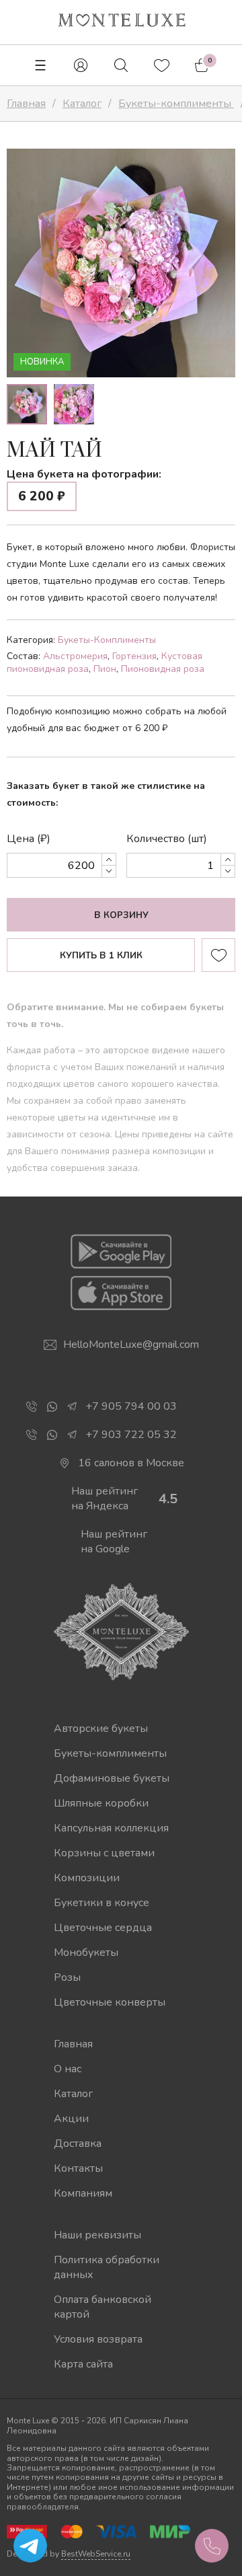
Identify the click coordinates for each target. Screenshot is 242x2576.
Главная (73, 2044)
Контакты (78, 2168)
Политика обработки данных (107, 2267)
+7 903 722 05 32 (131, 1435)
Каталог (73, 2094)
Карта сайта (83, 2364)
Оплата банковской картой (103, 2307)
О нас (68, 2069)
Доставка (78, 2144)
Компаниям (83, 2193)
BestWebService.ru (96, 2554)
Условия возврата (98, 2339)
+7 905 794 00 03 (131, 1406)
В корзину (121, 915)
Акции (71, 2119)
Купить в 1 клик (101, 956)
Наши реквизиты (97, 2235)
